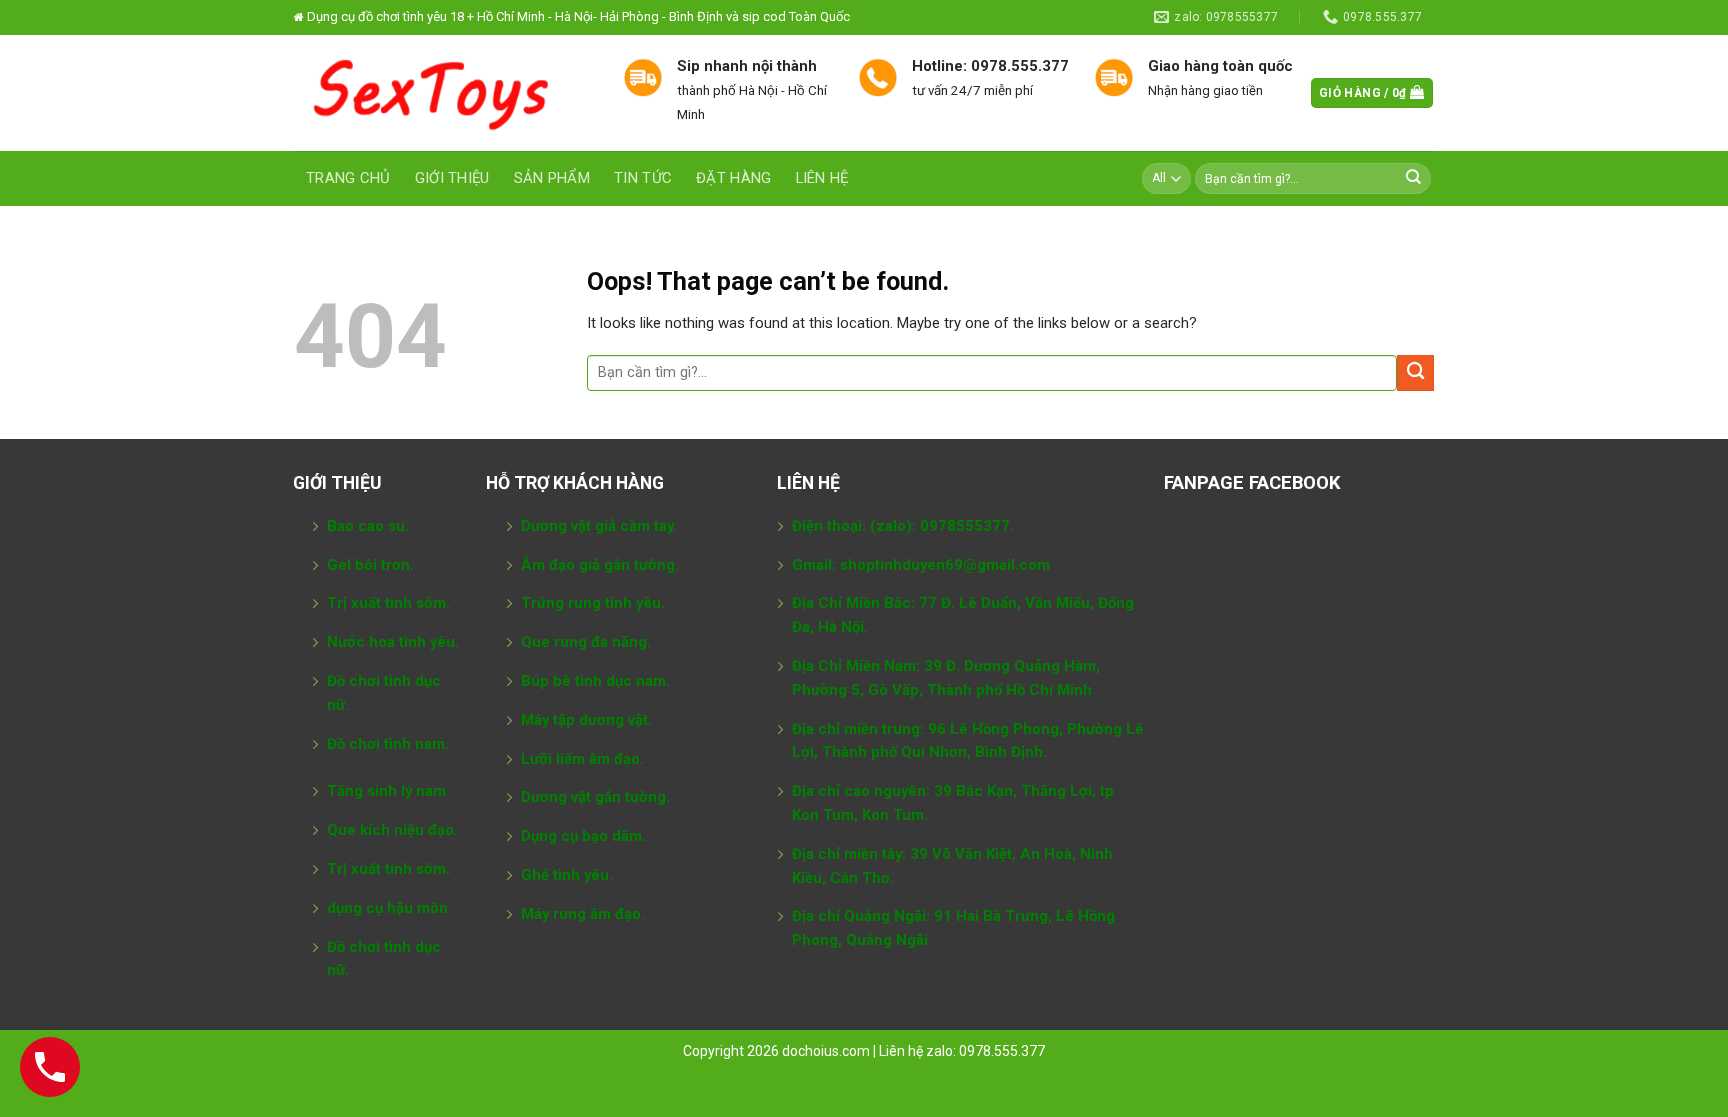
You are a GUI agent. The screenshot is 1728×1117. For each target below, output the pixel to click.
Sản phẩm (552, 178)
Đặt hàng (733, 178)
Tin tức (643, 178)
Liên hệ (822, 178)
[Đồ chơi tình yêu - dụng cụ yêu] (443, 93)
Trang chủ (348, 178)
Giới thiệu (452, 178)
